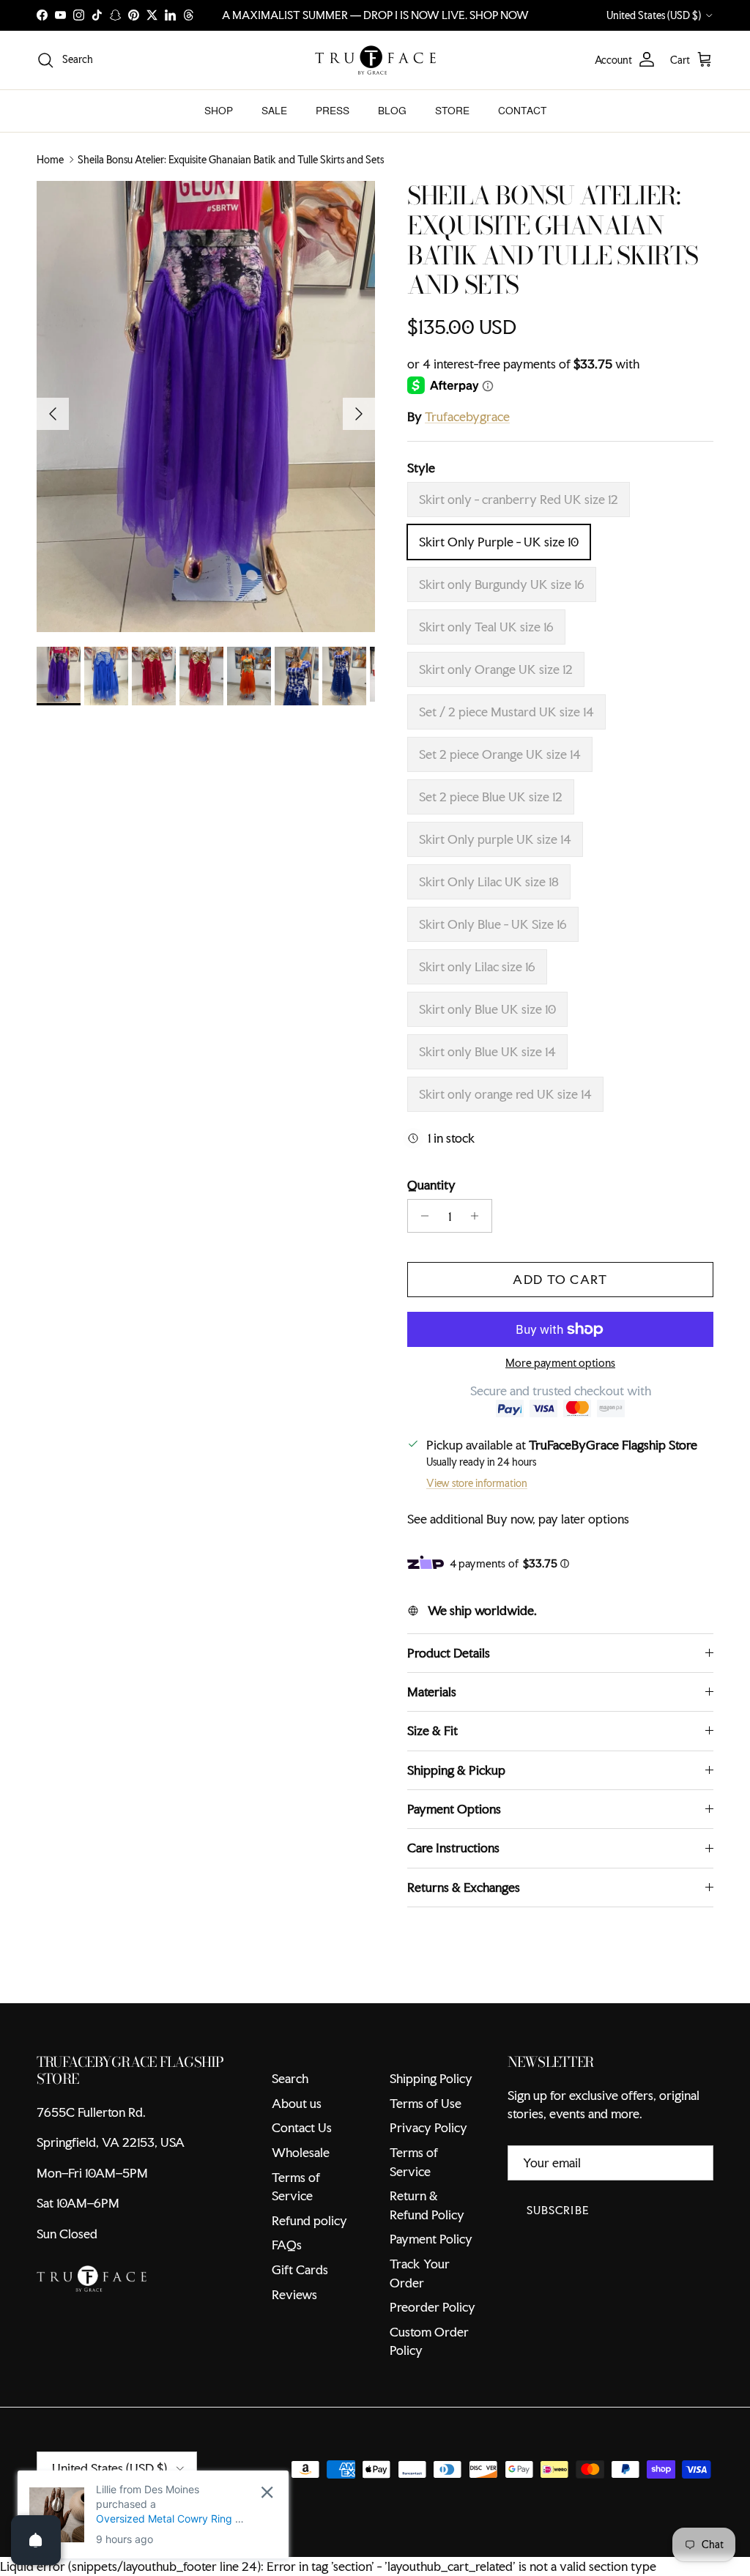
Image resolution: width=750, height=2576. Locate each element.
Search (290, 2078)
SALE (274, 111)
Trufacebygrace (467, 416)
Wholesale (301, 2152)
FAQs (287, 2245)
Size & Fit (432, 1730)
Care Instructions (453, 1848)
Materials (432, 1692)
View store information (477, 1483)
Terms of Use (426, 2103)
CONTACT (522, 111)
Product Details (449, 1653)
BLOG (392, 111)
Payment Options (454, 1809)
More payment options (560, 1363)
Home (50, 160)
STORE (452, 111)
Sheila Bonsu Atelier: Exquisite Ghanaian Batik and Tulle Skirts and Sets (231, 160)
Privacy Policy (428, 2127)
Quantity (431, 1185)
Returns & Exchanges (464, 1887)
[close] (267, 2492)
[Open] (36, 2540)
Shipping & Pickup (456, 1770)
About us (297, 2103)
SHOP (219, 111)
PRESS (333, 111)
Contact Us (302, 2127)
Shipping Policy (431, 2078)
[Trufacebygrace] (375, 60)
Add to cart (560, 1279)
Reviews (294, 2294)
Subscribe (558, 2210)
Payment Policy (431, 2239)
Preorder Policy (432, 2307)
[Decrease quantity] (421, 1216)
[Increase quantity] (479, 1216)
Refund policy (309, 2220)
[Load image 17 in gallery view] (206, 407)
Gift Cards (300, 2269)
